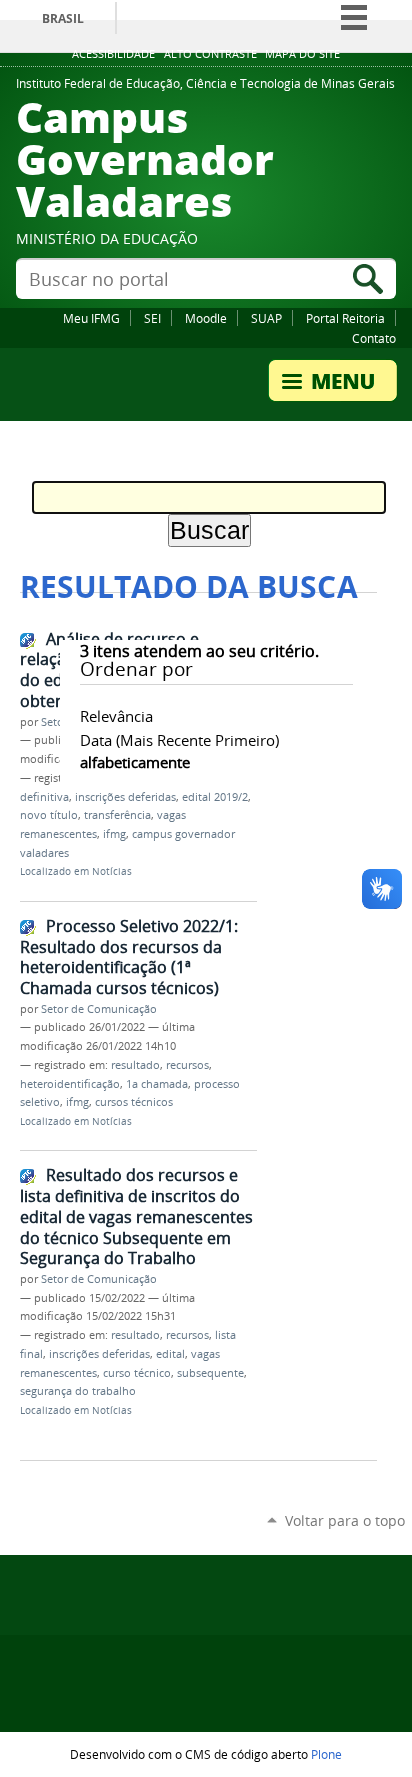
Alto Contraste (210, 54)
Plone (326, 1754)
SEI (152, 318)
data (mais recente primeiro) (179, 740)
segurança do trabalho (78, 1391)
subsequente (210, 1373)
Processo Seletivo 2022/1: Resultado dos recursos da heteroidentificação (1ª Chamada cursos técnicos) (129, 957)
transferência (117, 815)
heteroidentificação (70, 1084)
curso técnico (137, 1373)
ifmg (114, 834)
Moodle (206, 318)
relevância (116, 716)
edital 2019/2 (215, 797)
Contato (374, 338)
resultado (135, 1065)
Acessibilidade (113, 54)
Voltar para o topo (345, 1520)
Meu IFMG (91, 318)
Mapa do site (302, 54)
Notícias (112, 871)
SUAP (266, 318)
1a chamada (157, 1084)
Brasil (63, 18)
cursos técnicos (134, 1102)
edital (170, 1354)
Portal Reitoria (345, 318)
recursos (187, 1065)
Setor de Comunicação (99, 1009)
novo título (49, 815)
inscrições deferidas (125, 797)
